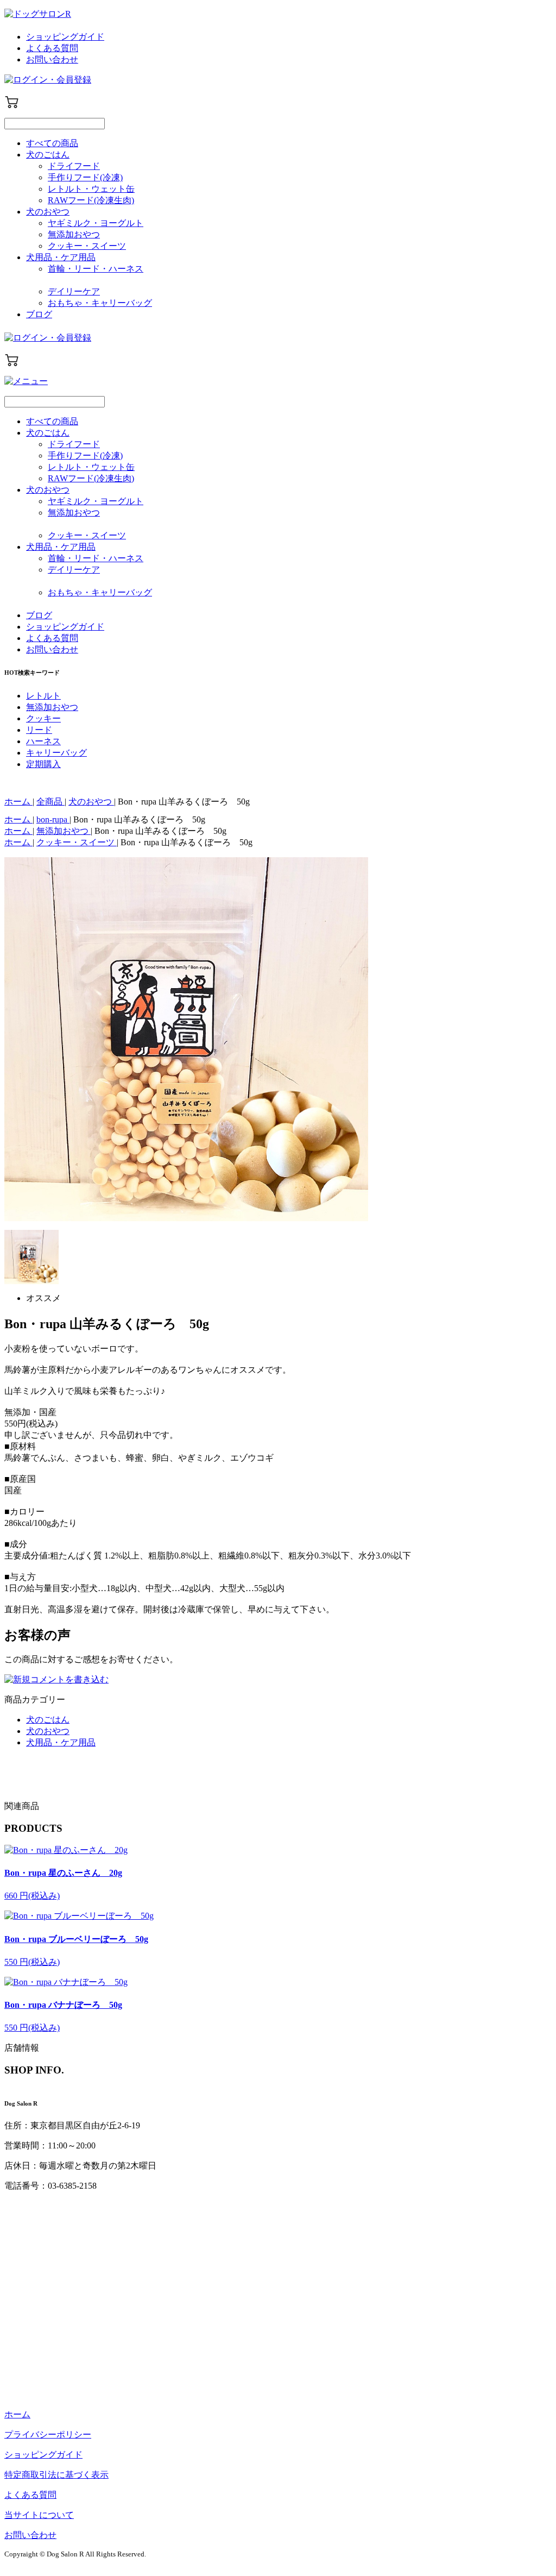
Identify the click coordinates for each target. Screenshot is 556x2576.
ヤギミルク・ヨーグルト (96, 223)
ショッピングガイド (65, 37)
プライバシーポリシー (48, 2434)
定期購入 (43, 764)
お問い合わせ (52, 59)
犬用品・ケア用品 (61, 257)
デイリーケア (74, 291)
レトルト (43, 696)
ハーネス (43, 741)
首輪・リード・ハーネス (96, 269)
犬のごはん (48, 155)
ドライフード (74, 166)
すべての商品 (52, 143)
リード (39, 730)
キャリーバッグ (56, 753)
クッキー (43, 718)
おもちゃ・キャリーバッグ (100, 303)
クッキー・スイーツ (87, 246)
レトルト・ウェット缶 (91, 189)
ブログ (39, 314)
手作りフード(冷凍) (85, 177)
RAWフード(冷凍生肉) (91, 200)
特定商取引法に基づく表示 (56, 2475)
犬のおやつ (48, 212)
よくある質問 (52, 48)
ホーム (17, 2414)
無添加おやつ (74, 234)
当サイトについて (39, 2515)
